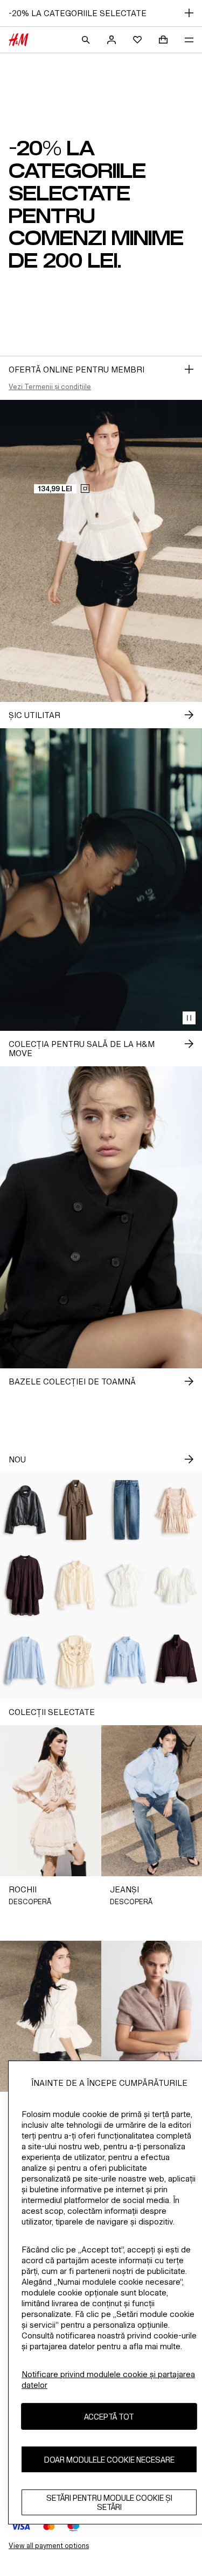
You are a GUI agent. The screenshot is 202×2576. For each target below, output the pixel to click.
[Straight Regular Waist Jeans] (127, 1510)
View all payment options (49, 2546)
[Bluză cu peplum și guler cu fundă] (127, 1586)
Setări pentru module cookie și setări (109, 2502)
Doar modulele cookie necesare (109, 2460)
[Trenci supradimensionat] (76, 1510)
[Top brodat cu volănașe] (76, 1661)
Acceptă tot (109, 2417)
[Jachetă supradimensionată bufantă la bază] (25, 1510)
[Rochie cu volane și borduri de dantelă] (177, 1510)
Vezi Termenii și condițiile (50, 387)
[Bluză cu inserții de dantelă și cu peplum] (177, 1586)
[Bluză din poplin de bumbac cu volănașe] (127, 1661)
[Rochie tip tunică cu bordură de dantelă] (25, 1586)
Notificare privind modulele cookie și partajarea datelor (108, 2380)
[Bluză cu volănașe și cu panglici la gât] (76, 1586)
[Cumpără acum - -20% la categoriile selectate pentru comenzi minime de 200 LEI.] (189, 369)
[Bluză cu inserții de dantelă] (25, 1661)
